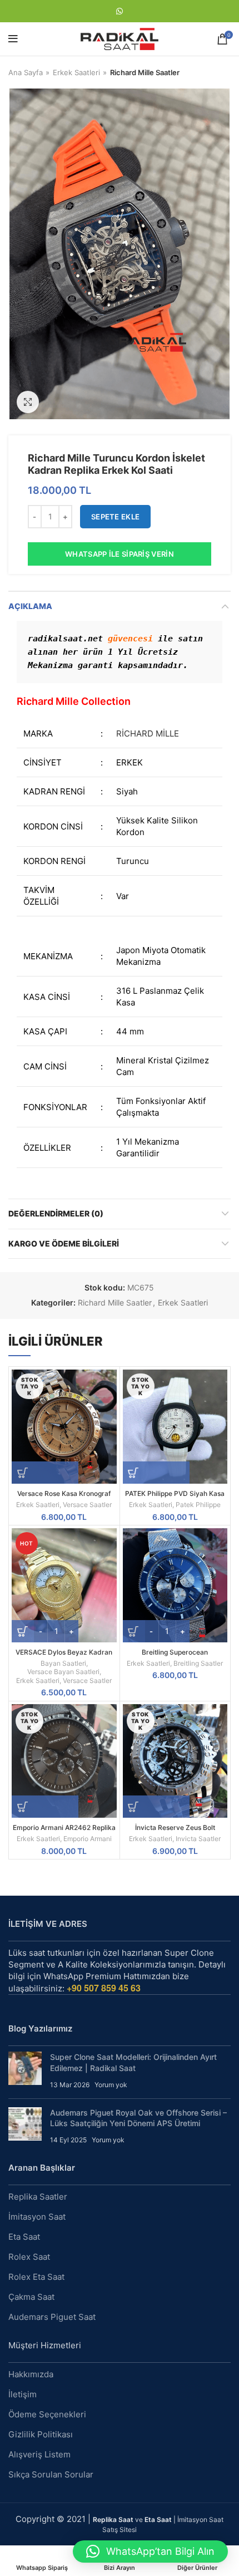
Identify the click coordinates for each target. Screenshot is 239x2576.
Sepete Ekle (115, 517)
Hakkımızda (31, 2374)
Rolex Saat (29, 2257)
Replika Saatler (38, 2197)
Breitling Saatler (198, 1663)
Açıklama (30, 606)
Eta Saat (24, 2237)
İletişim (23, 2394)
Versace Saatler (87, 1505)
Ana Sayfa (26, 72)
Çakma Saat (31, 2297)
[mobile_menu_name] (13, 39)
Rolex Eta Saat (36, 2277)
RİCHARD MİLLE (148, 733)
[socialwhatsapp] (120, 11)
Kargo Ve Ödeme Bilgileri (64, 1243)
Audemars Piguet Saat (52, 2317)
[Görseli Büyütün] (28, 402)
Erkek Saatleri (76, 72)
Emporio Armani (88, 1839)
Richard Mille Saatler (145, 72)
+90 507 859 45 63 (104, 1988)
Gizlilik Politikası (41, 2434)
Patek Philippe (198, 1505)
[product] (175, 1585)
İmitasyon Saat (37, 2217)
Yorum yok (111, 2085)
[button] (150, 2552)
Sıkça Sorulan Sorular (51, 2474)
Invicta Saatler (198, 1839)
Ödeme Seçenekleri (47, 2414)
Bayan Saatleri (63, 1663)
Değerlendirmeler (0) (56, 1213)
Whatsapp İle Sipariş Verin (120, 554)
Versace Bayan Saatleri (63, 1672)
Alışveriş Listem (39, 2454)
